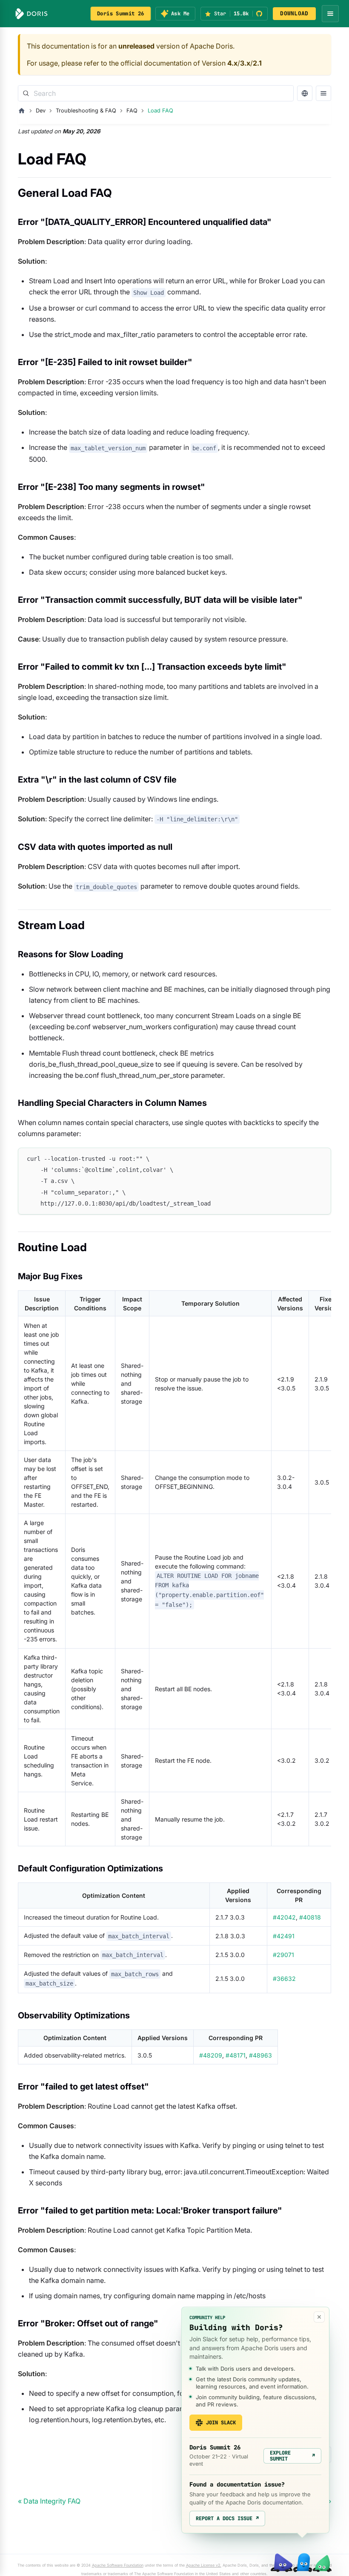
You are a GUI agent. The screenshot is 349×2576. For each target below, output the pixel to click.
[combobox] (156, 93)
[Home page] (22, 111)
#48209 (211, 2055)
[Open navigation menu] (330, 14)
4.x (232, 63)
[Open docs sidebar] (323, 93)
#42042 (284, 1917)
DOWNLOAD (294, 13)
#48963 (260, 2055)
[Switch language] (305, 93)
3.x (245, 63)
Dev (41, 111)
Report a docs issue (227, 2518)
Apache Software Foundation (118, 2565)
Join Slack (221, 2423)
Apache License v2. (204, 2565)
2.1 (257, 63)
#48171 (236, 2055)
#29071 (283, 1955)
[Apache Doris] (31, 14)
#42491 (284, 1936)
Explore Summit (292, 2456)
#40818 (310, 1917)
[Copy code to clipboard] (321, 1158)
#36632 (284, 1979)
